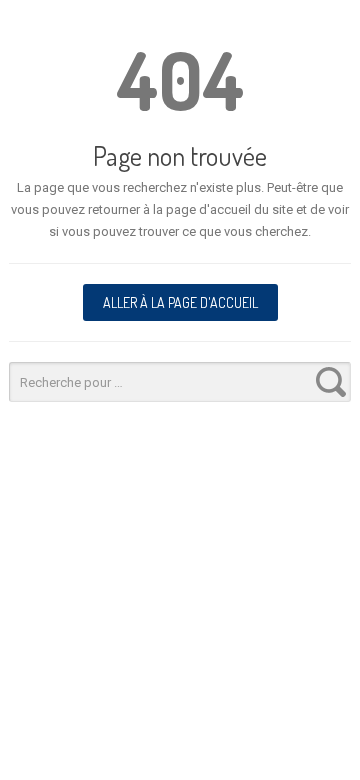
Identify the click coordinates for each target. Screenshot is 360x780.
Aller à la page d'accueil (180, 302)
